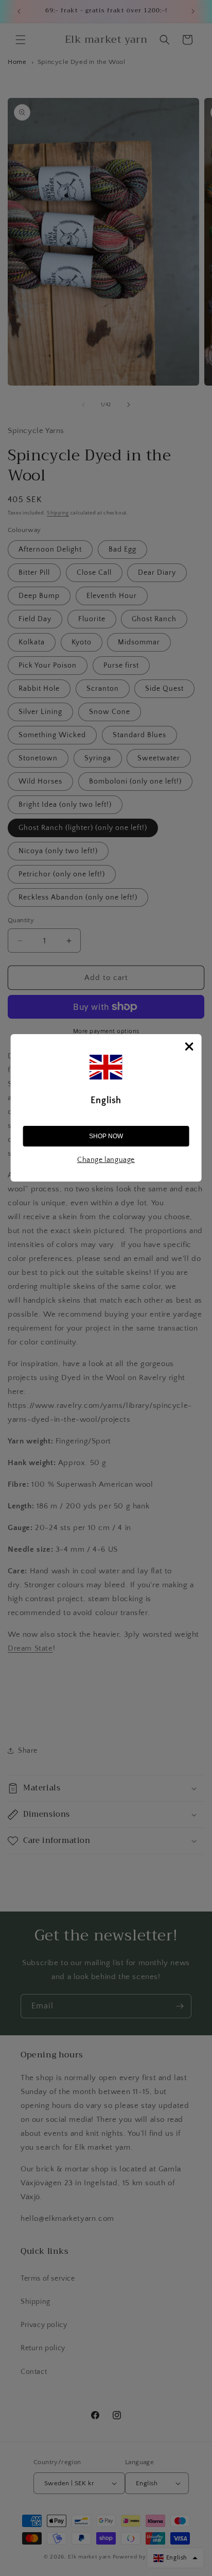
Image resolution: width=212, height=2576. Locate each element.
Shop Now (106, 1136)
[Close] (189, 1046)
